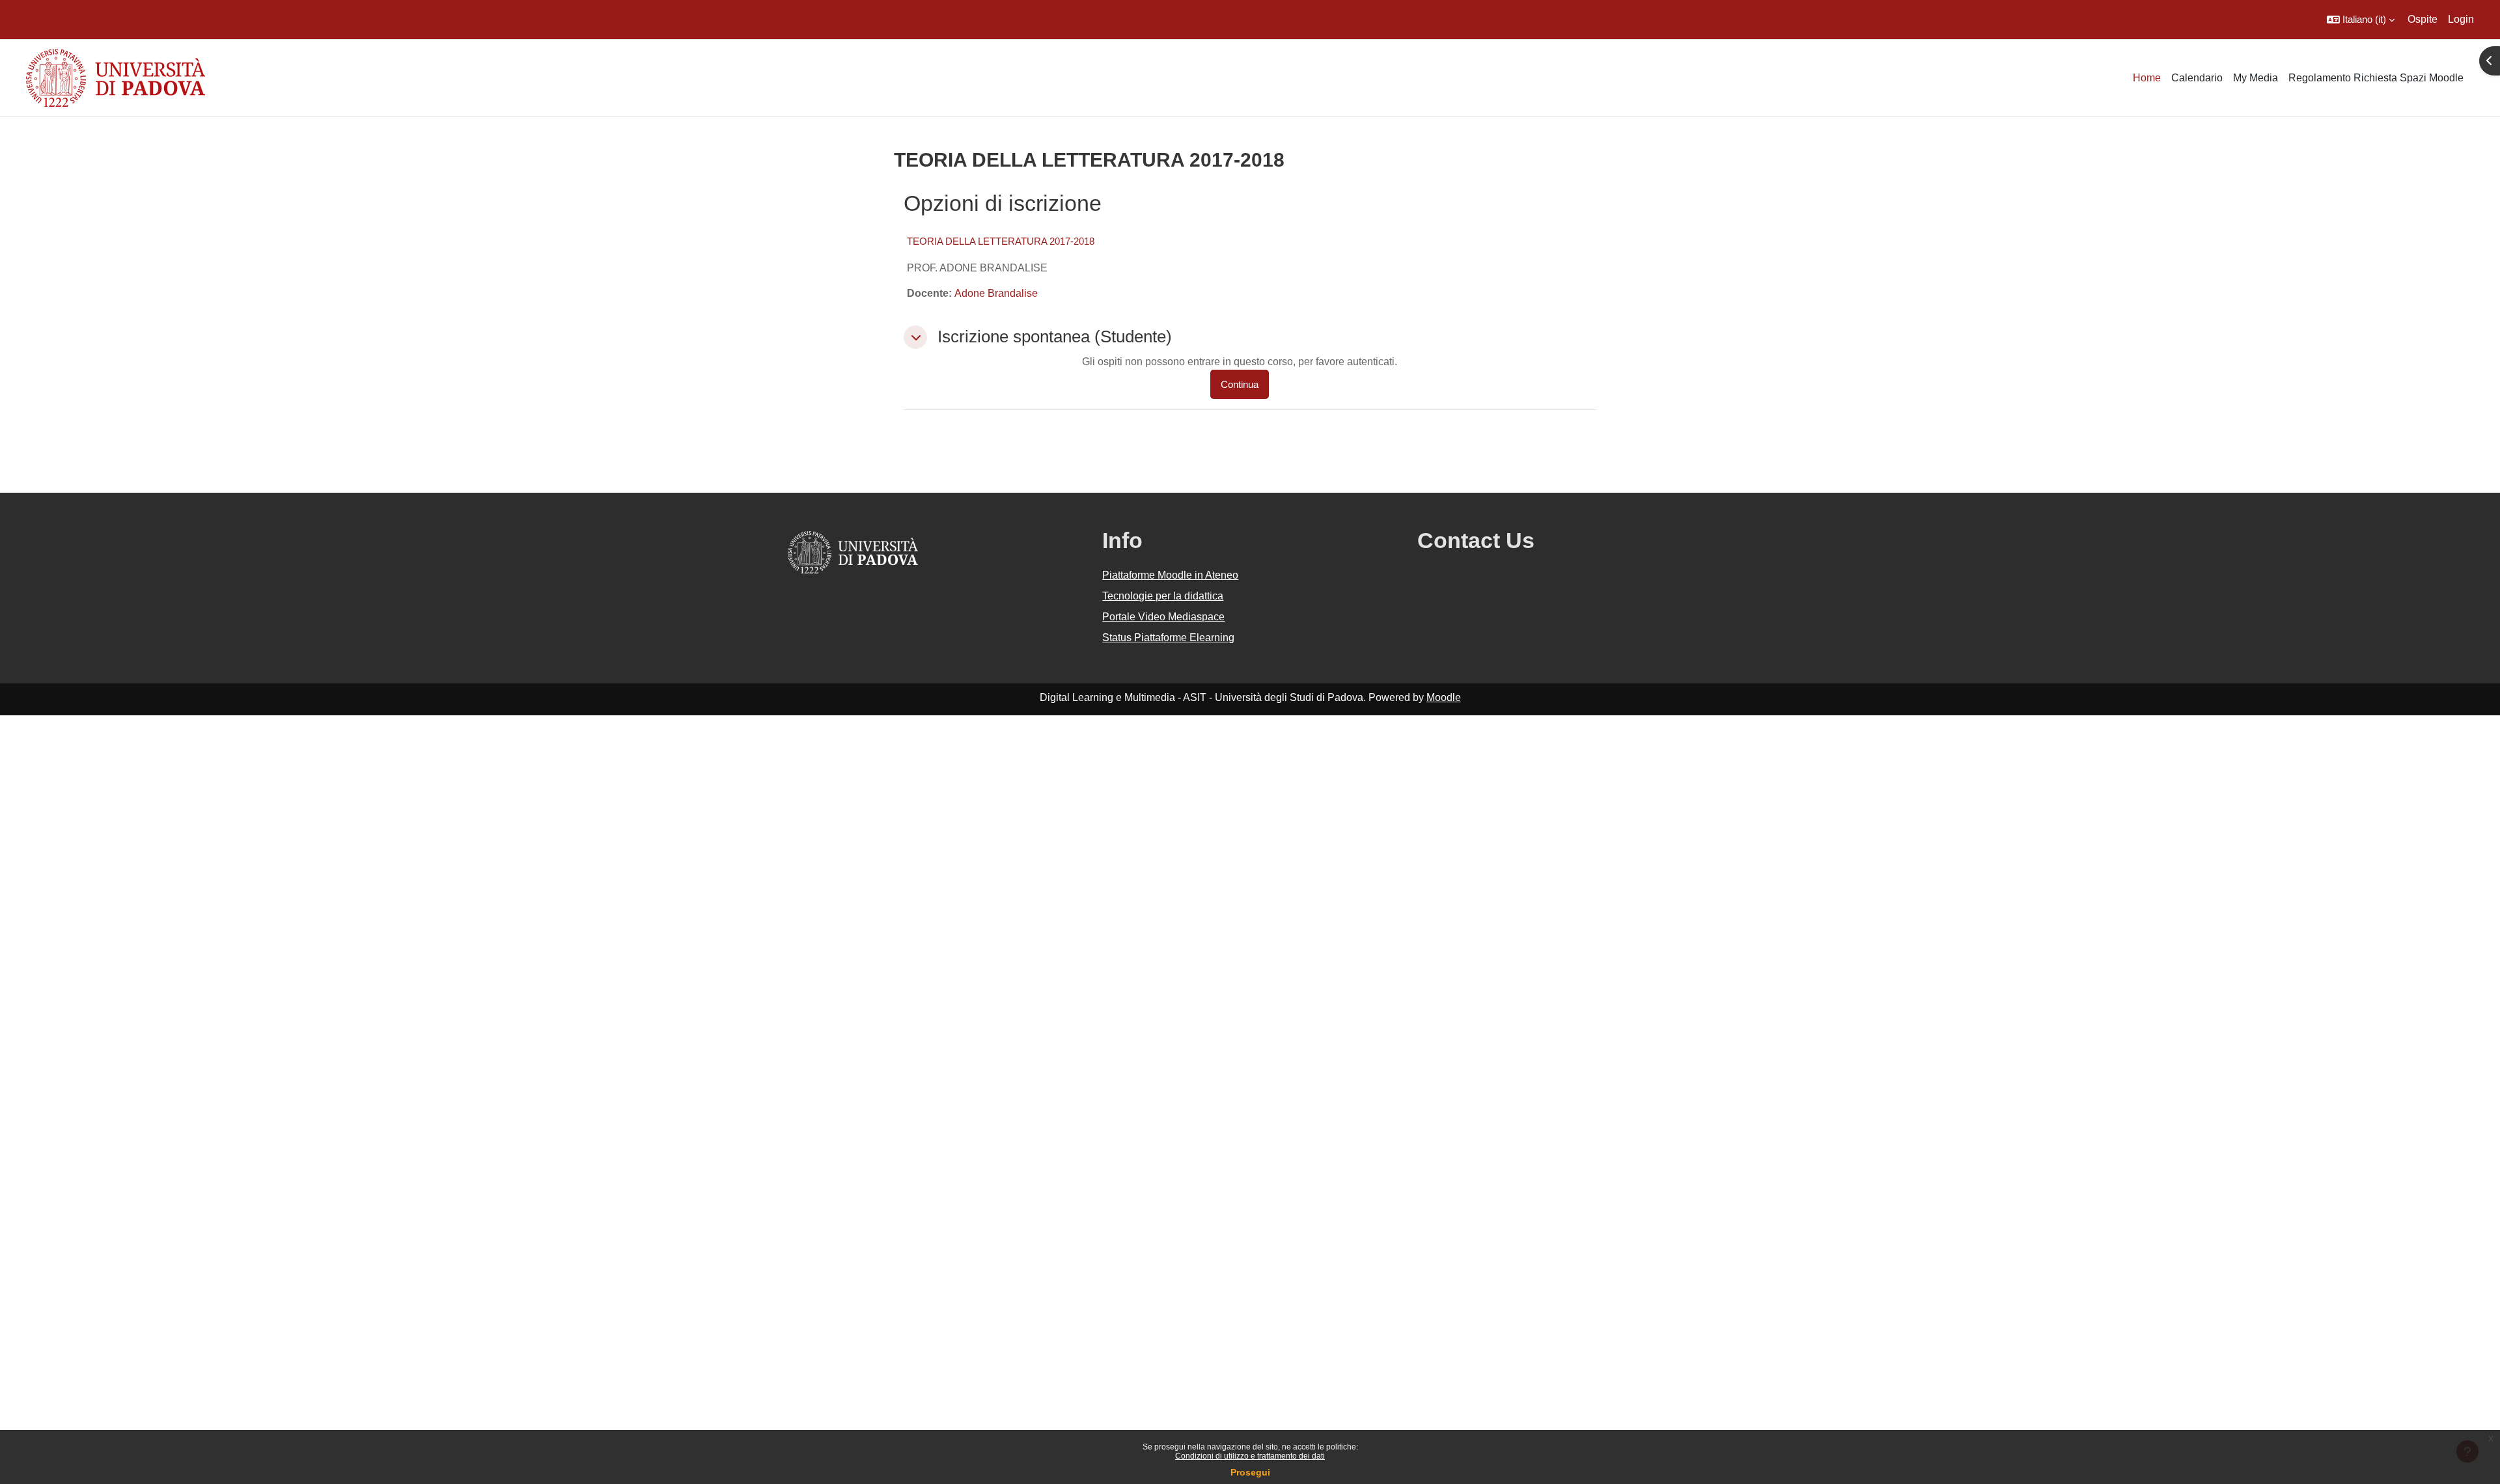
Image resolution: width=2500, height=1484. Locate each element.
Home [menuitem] (2147, 78)
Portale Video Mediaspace (1163, 617)
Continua (1240, 384)
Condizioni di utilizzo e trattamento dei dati (1250, 1456)
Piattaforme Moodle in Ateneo (1170, 575)
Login (2461, 19)
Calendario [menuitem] (2197, 78)
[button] (2361, 20)
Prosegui (1250, 1472)
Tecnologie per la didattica (1163, 596)
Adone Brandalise (996, 293)
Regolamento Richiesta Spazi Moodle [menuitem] (2376, 78)
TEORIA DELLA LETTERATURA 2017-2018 (1001, 241)
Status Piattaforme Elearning (1168, 638)
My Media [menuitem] (2256, 78)
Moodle (1444, 697)
